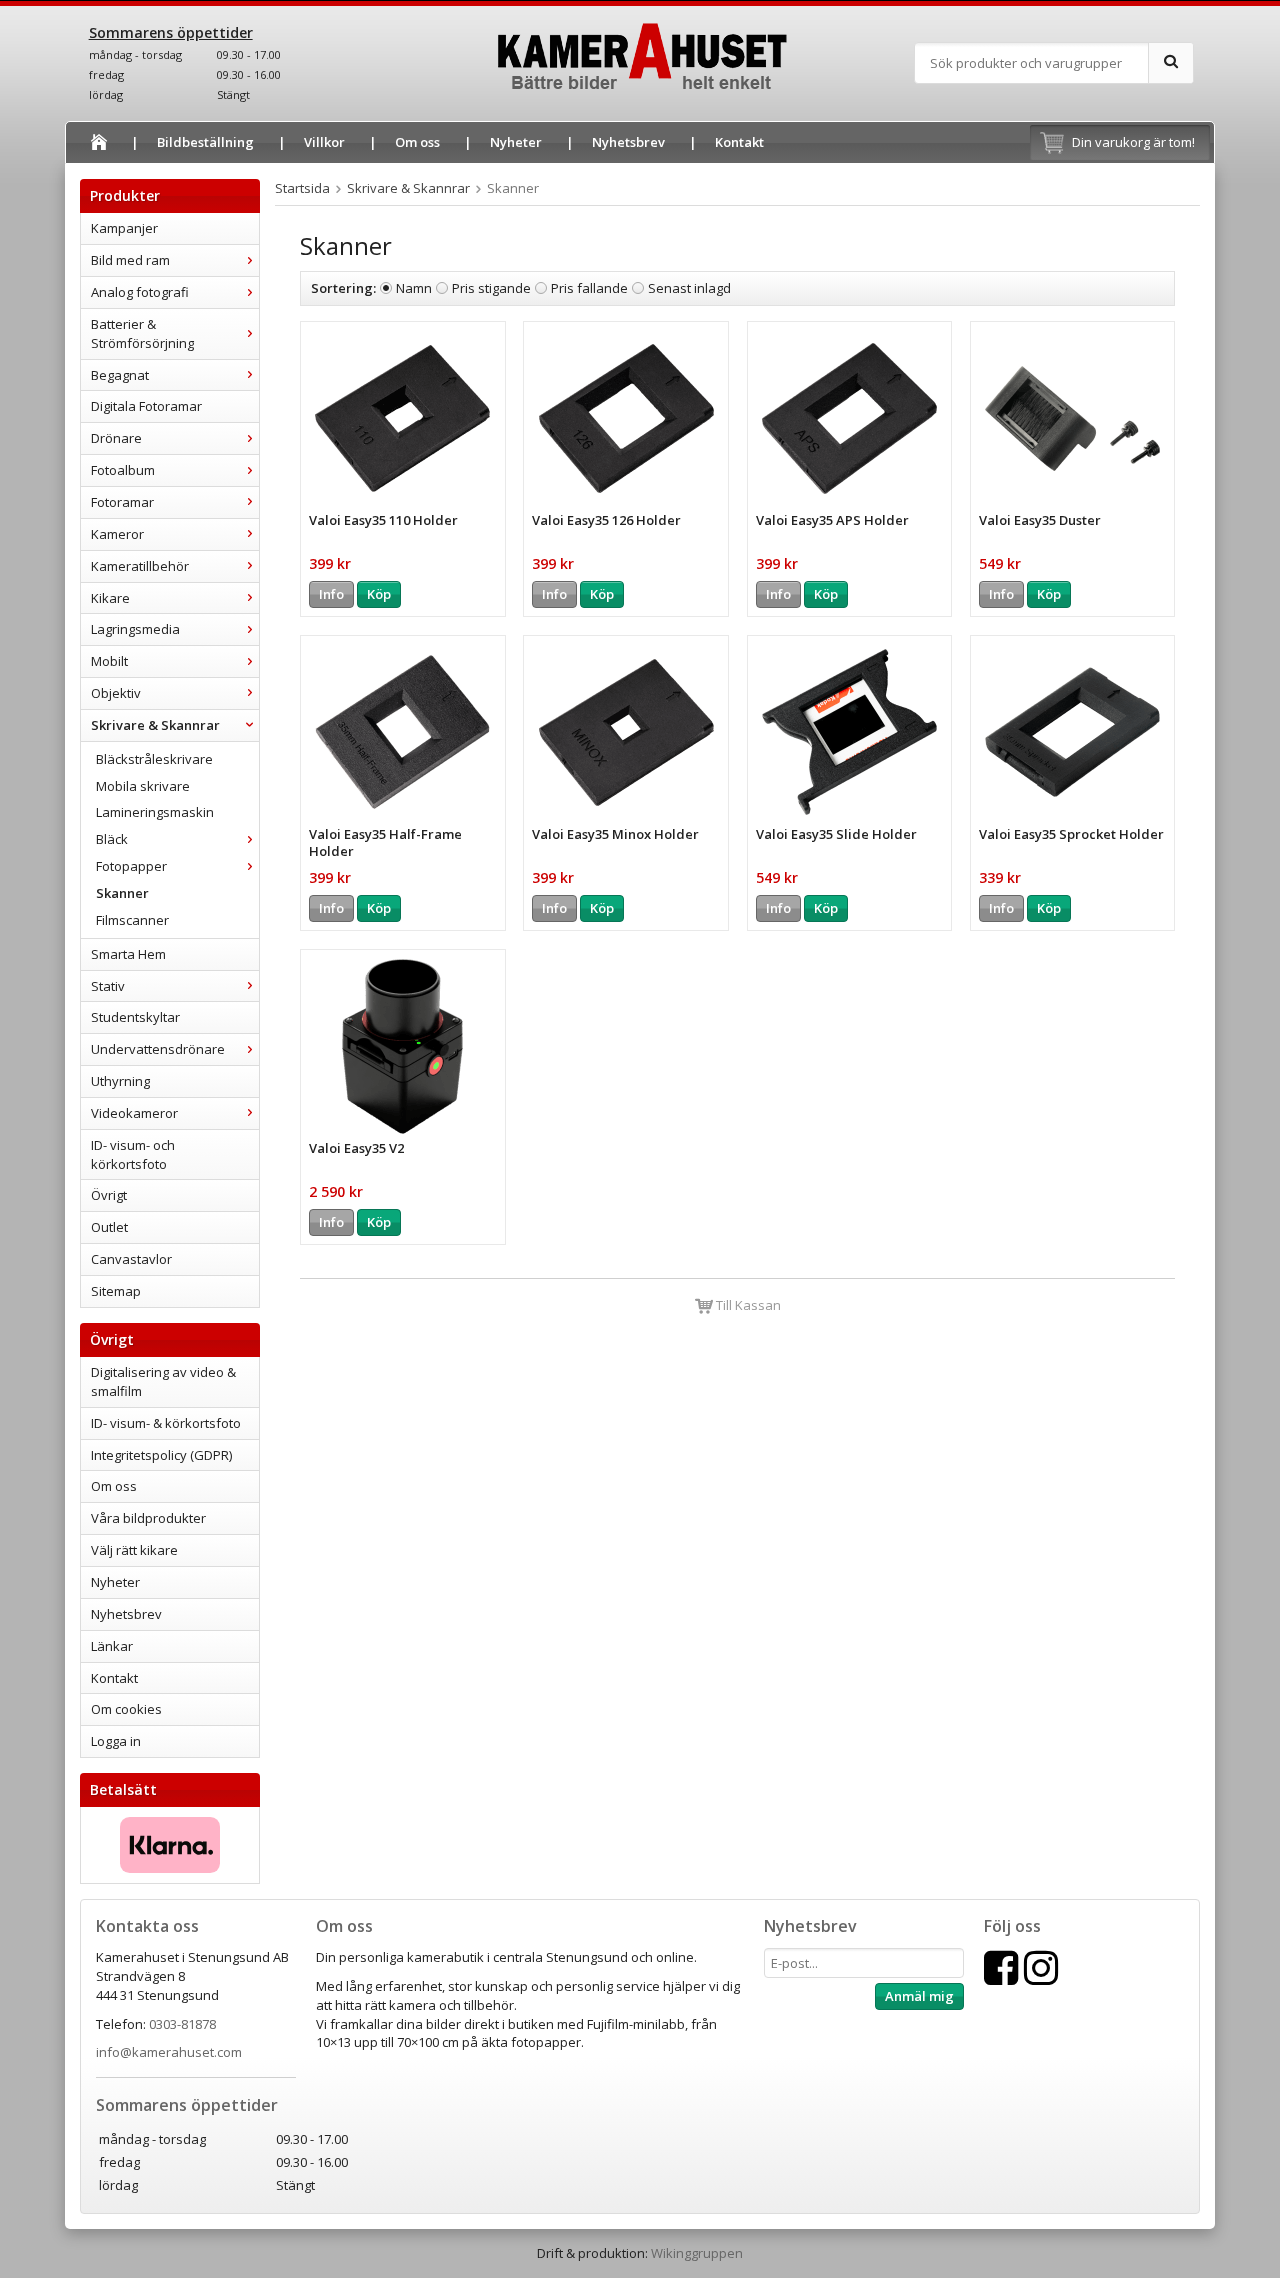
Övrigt (109, 1195)
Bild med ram (130, 260)
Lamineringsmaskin (155, 812)
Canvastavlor (131, 1259)
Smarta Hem (128, 954)
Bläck (112, 839)
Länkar (112, 1646)
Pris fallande (589, 288)
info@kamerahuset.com (169, 2052)
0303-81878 (182, 2024)
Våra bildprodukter (148, 1518)
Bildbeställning (205, 142)
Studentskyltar (135, 1017)
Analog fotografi (140, 292)
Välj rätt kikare (134, 1550)
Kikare (110, 598)
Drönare (116, 438)
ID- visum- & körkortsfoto (166, 1423)
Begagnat (120, 375)
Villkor (324, 142)
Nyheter (516, 142)
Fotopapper (131, 866)
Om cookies (126, 1709)
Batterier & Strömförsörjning (142, 333)
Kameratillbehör (140, 566)
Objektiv (116, 693)
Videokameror (134, 1113)
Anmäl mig (919, 1996)
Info (331, 594)
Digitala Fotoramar (146, 406)
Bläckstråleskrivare (154, 759)
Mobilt (109, 661)
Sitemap (116, 1291)
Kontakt (739, 142)
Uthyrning (120, 1081)
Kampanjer (124, 228)
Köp (379, 594)
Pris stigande (491, 288)
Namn (414, 288)
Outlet (109, 1227)
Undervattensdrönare (158, 1049)
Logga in (116, 1741)
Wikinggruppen (697, 2253)
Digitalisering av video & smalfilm (163, 1381)
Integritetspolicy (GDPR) (161, 1455)
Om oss (417, 142)
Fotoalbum (123, 470)
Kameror (117, 534)
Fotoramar (122, 502)
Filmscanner (132, 920)
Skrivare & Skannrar (155, 725)
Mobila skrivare (143, 786)
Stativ (108, 986)
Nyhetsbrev (628, 142)
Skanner (122, 893)
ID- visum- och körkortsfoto (133, 1154)
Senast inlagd (689, 288)
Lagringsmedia (135, 629)
